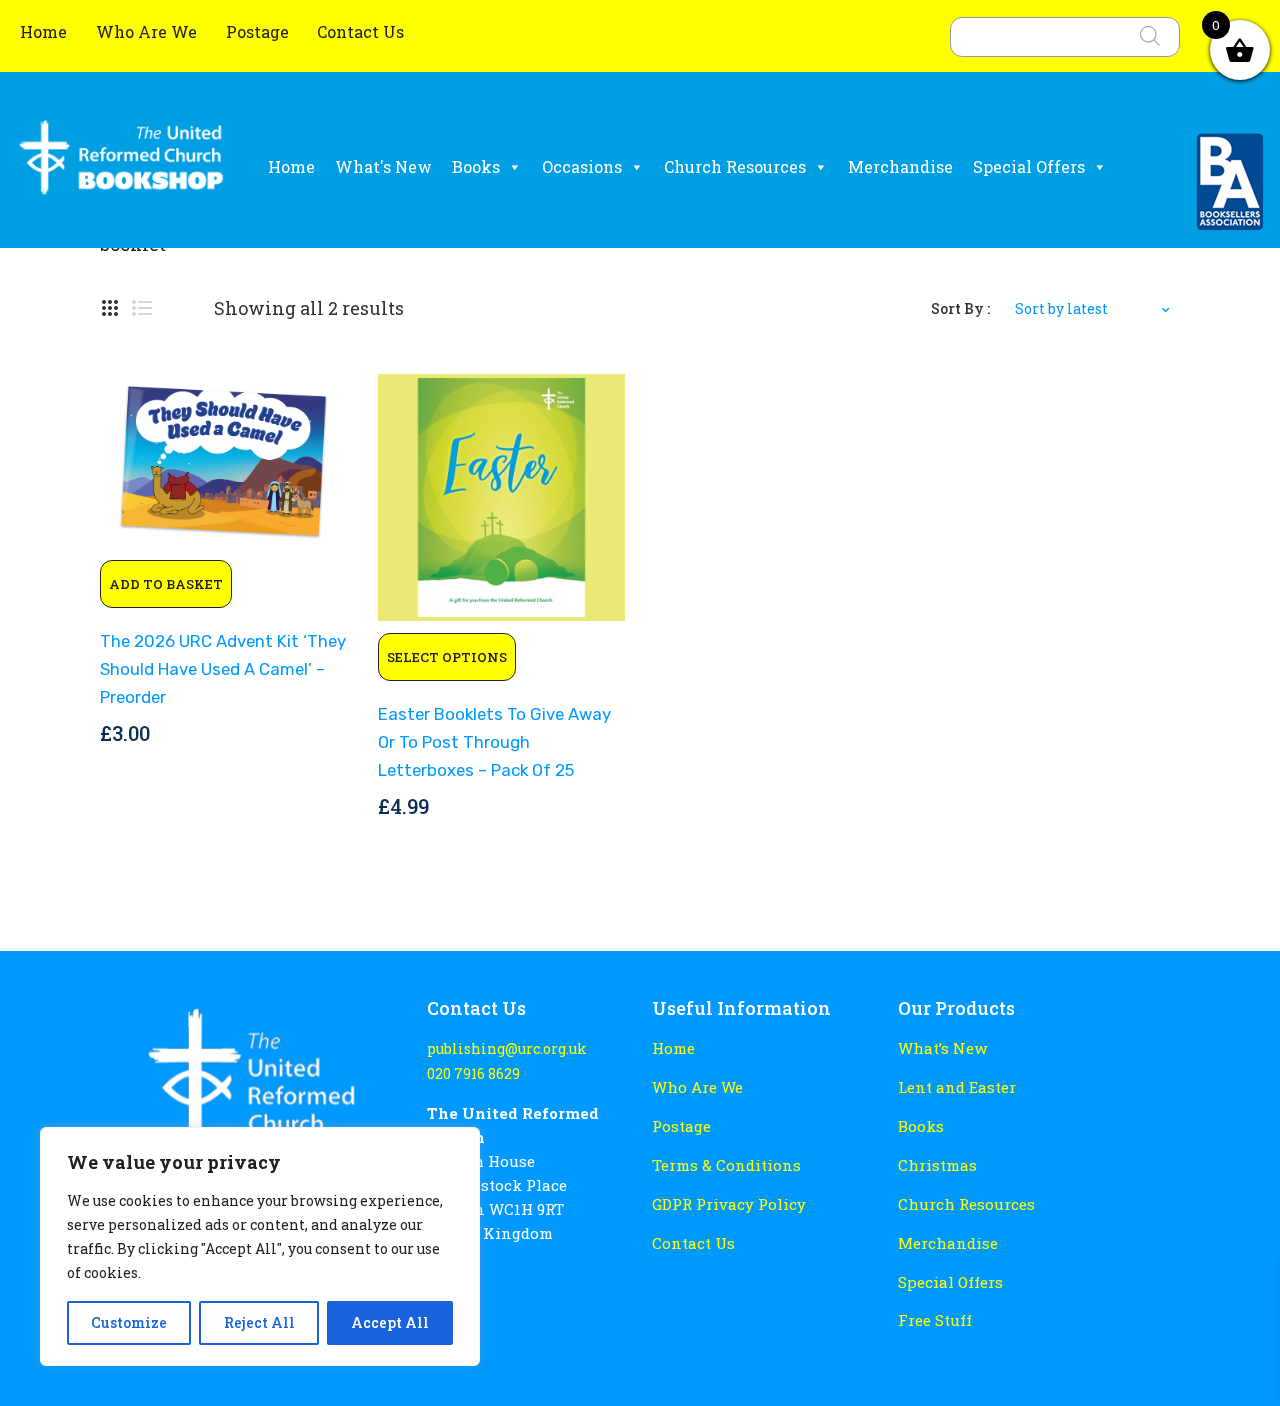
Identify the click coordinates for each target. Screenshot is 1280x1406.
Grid (110, 309)
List (142, 309)
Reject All (259, 1322)
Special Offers (1029, 166)
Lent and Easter (957, 1087)
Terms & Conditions (726, 1165)
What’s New (942, 1048)
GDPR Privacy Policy (729, 1204)
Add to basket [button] (166, 584)
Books (476, 166)
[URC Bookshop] (121, 165)
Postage (257, 31)
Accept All (390, 1322)
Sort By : (960, 308)
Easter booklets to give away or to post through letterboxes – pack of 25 (494, 741)
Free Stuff (935, 1320)
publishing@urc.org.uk (507, 1048)
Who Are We (148, 31)
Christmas (937, 1165)
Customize (129, 1322)
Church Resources (735, 166)
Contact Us (360, 31)
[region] (260, 1246)
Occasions (582, 166)
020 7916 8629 (473, 1073)
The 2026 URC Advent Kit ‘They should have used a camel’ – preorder (223, 668)
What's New (383, 166)
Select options (447, 657)
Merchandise (900, 166)
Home (45, 31)
